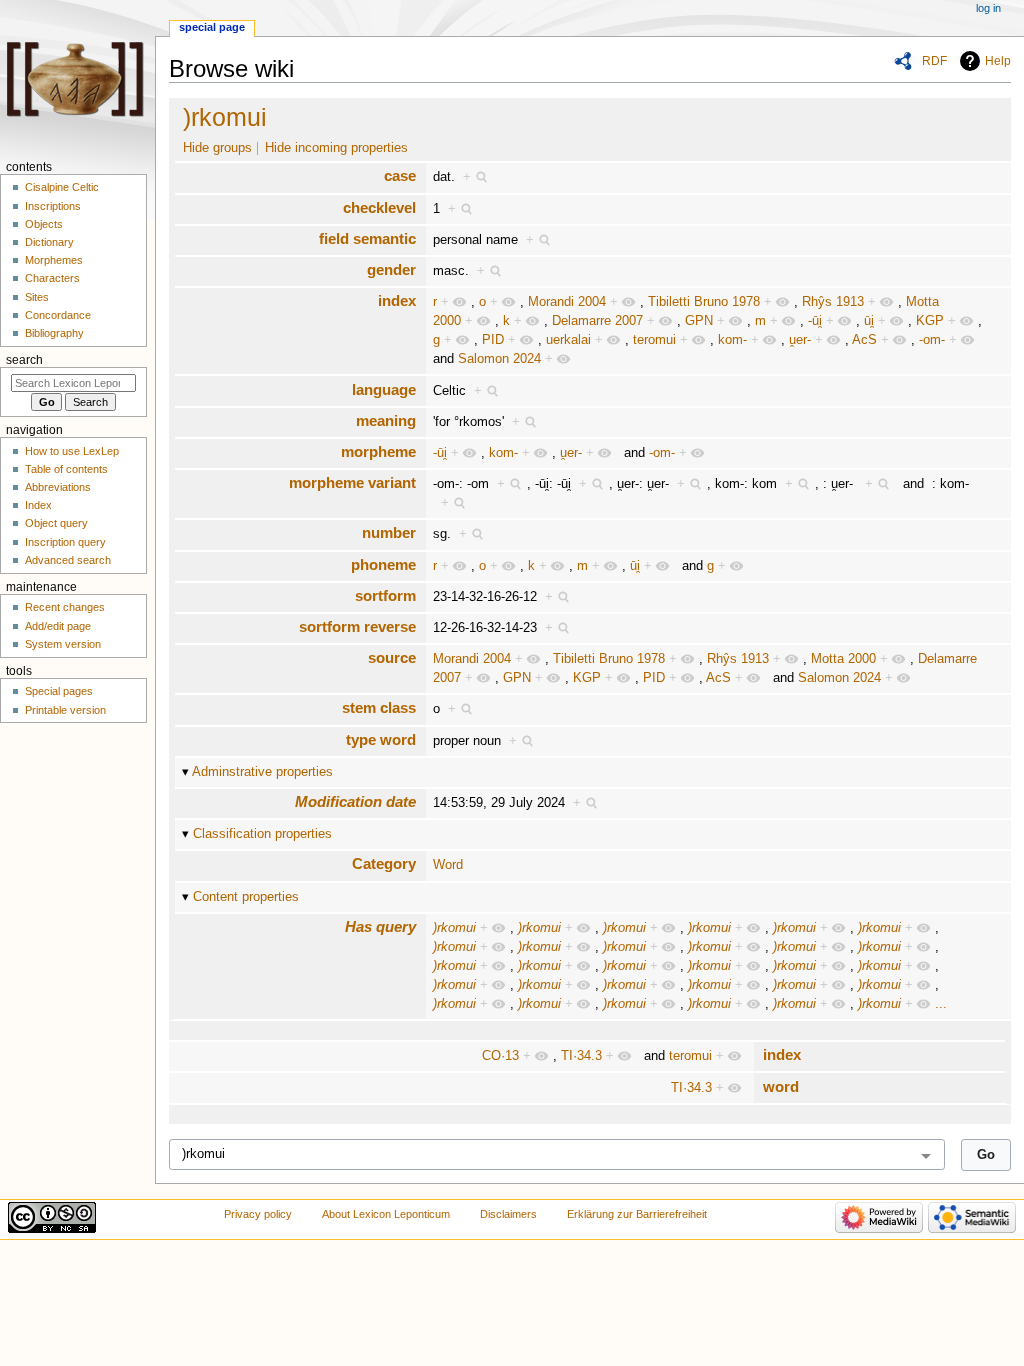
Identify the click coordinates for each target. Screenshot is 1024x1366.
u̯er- (800, 340)
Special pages (59, 691)
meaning (386, 420)
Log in (988, 8)
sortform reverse (357, 626)
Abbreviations (58, 487)
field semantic (367, 238)
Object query (56, 523)
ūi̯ (869, 321)
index (397, 300)
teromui (654, 340)
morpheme (378, 451)
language (384, 389)
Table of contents (66, 469)
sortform (385, 595)
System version (63, 644)
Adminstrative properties (262, 772)
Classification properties (262, 834)
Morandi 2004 (567, 302)
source (392, 657)
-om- (932, 340)
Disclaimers (508, 1214)
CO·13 (500, 1056)
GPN (699, 321)
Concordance (58, 315)
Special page (212, 27)
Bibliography (54, 333)
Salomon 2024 (499, 359)
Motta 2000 (843, 659)
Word (448, 865)
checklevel (379, 207)
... (941, 1004)
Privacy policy (258, 1214)
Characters (52, 278)
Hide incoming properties (336, 148)
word (781, 1086)
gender (391, 269)
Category (384, 863)
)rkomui (225, 117)
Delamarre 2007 (597, 321)
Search (24, 360)
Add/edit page (58, 626)
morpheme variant (352, 482)
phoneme (383, 564)
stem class (379, 707)
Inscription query (65, 542)
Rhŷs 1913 (833, 302)
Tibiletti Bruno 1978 (704, 302)
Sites (37, 297)
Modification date (355, 801)
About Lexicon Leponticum (386, 1214)
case (400, 175)
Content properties (246, 897)
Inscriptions (53, 206)
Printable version (65, 710)
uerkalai (568, 340)
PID (493, 340)
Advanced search (68, 560)
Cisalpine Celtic (62, 187)
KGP (930, 321)
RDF (934, 61)
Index (38, 505)
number (389, 532)
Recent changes (65, 607)
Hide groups (217, 148)
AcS (864, 340)
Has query (380, 926)
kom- (732, 340)
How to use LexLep (72, 451)
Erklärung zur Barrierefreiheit (637, 1214)
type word (381, 739)
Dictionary (49, 242)
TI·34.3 (581, 1056)
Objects (44, 224)
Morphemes (54, 260)
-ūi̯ (815, 321)
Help (998, 61)
